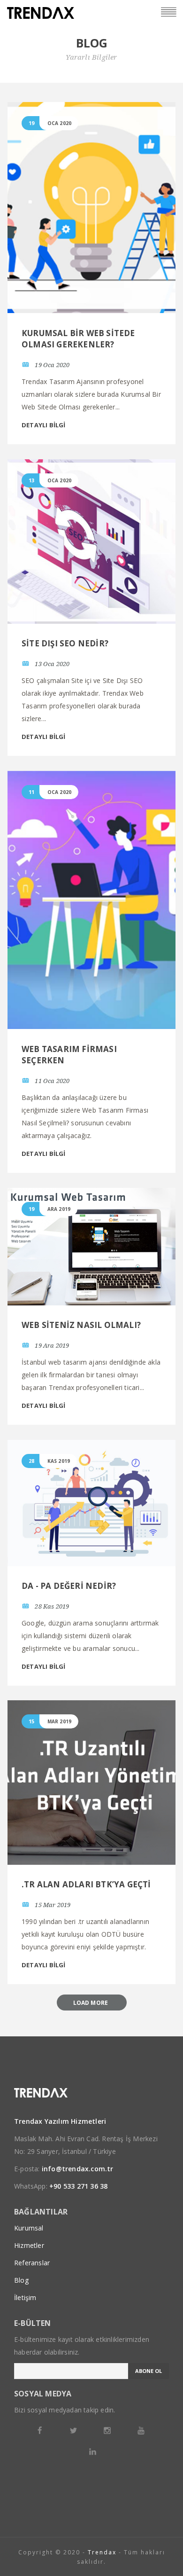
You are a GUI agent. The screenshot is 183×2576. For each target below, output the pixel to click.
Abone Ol (149, 2371)
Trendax (102, 2552)
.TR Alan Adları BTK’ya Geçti (86, 1884)
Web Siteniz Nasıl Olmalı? (81, 1325)
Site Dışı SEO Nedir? (65, 643)
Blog (21, 2280)
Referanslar (32, 2263)
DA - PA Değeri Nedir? (69, 1586)
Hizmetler (29, 2245)
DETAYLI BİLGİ (44, 425)
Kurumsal (29, 2228)
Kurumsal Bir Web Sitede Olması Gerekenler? (78, 339)
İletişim (25, 2297)
